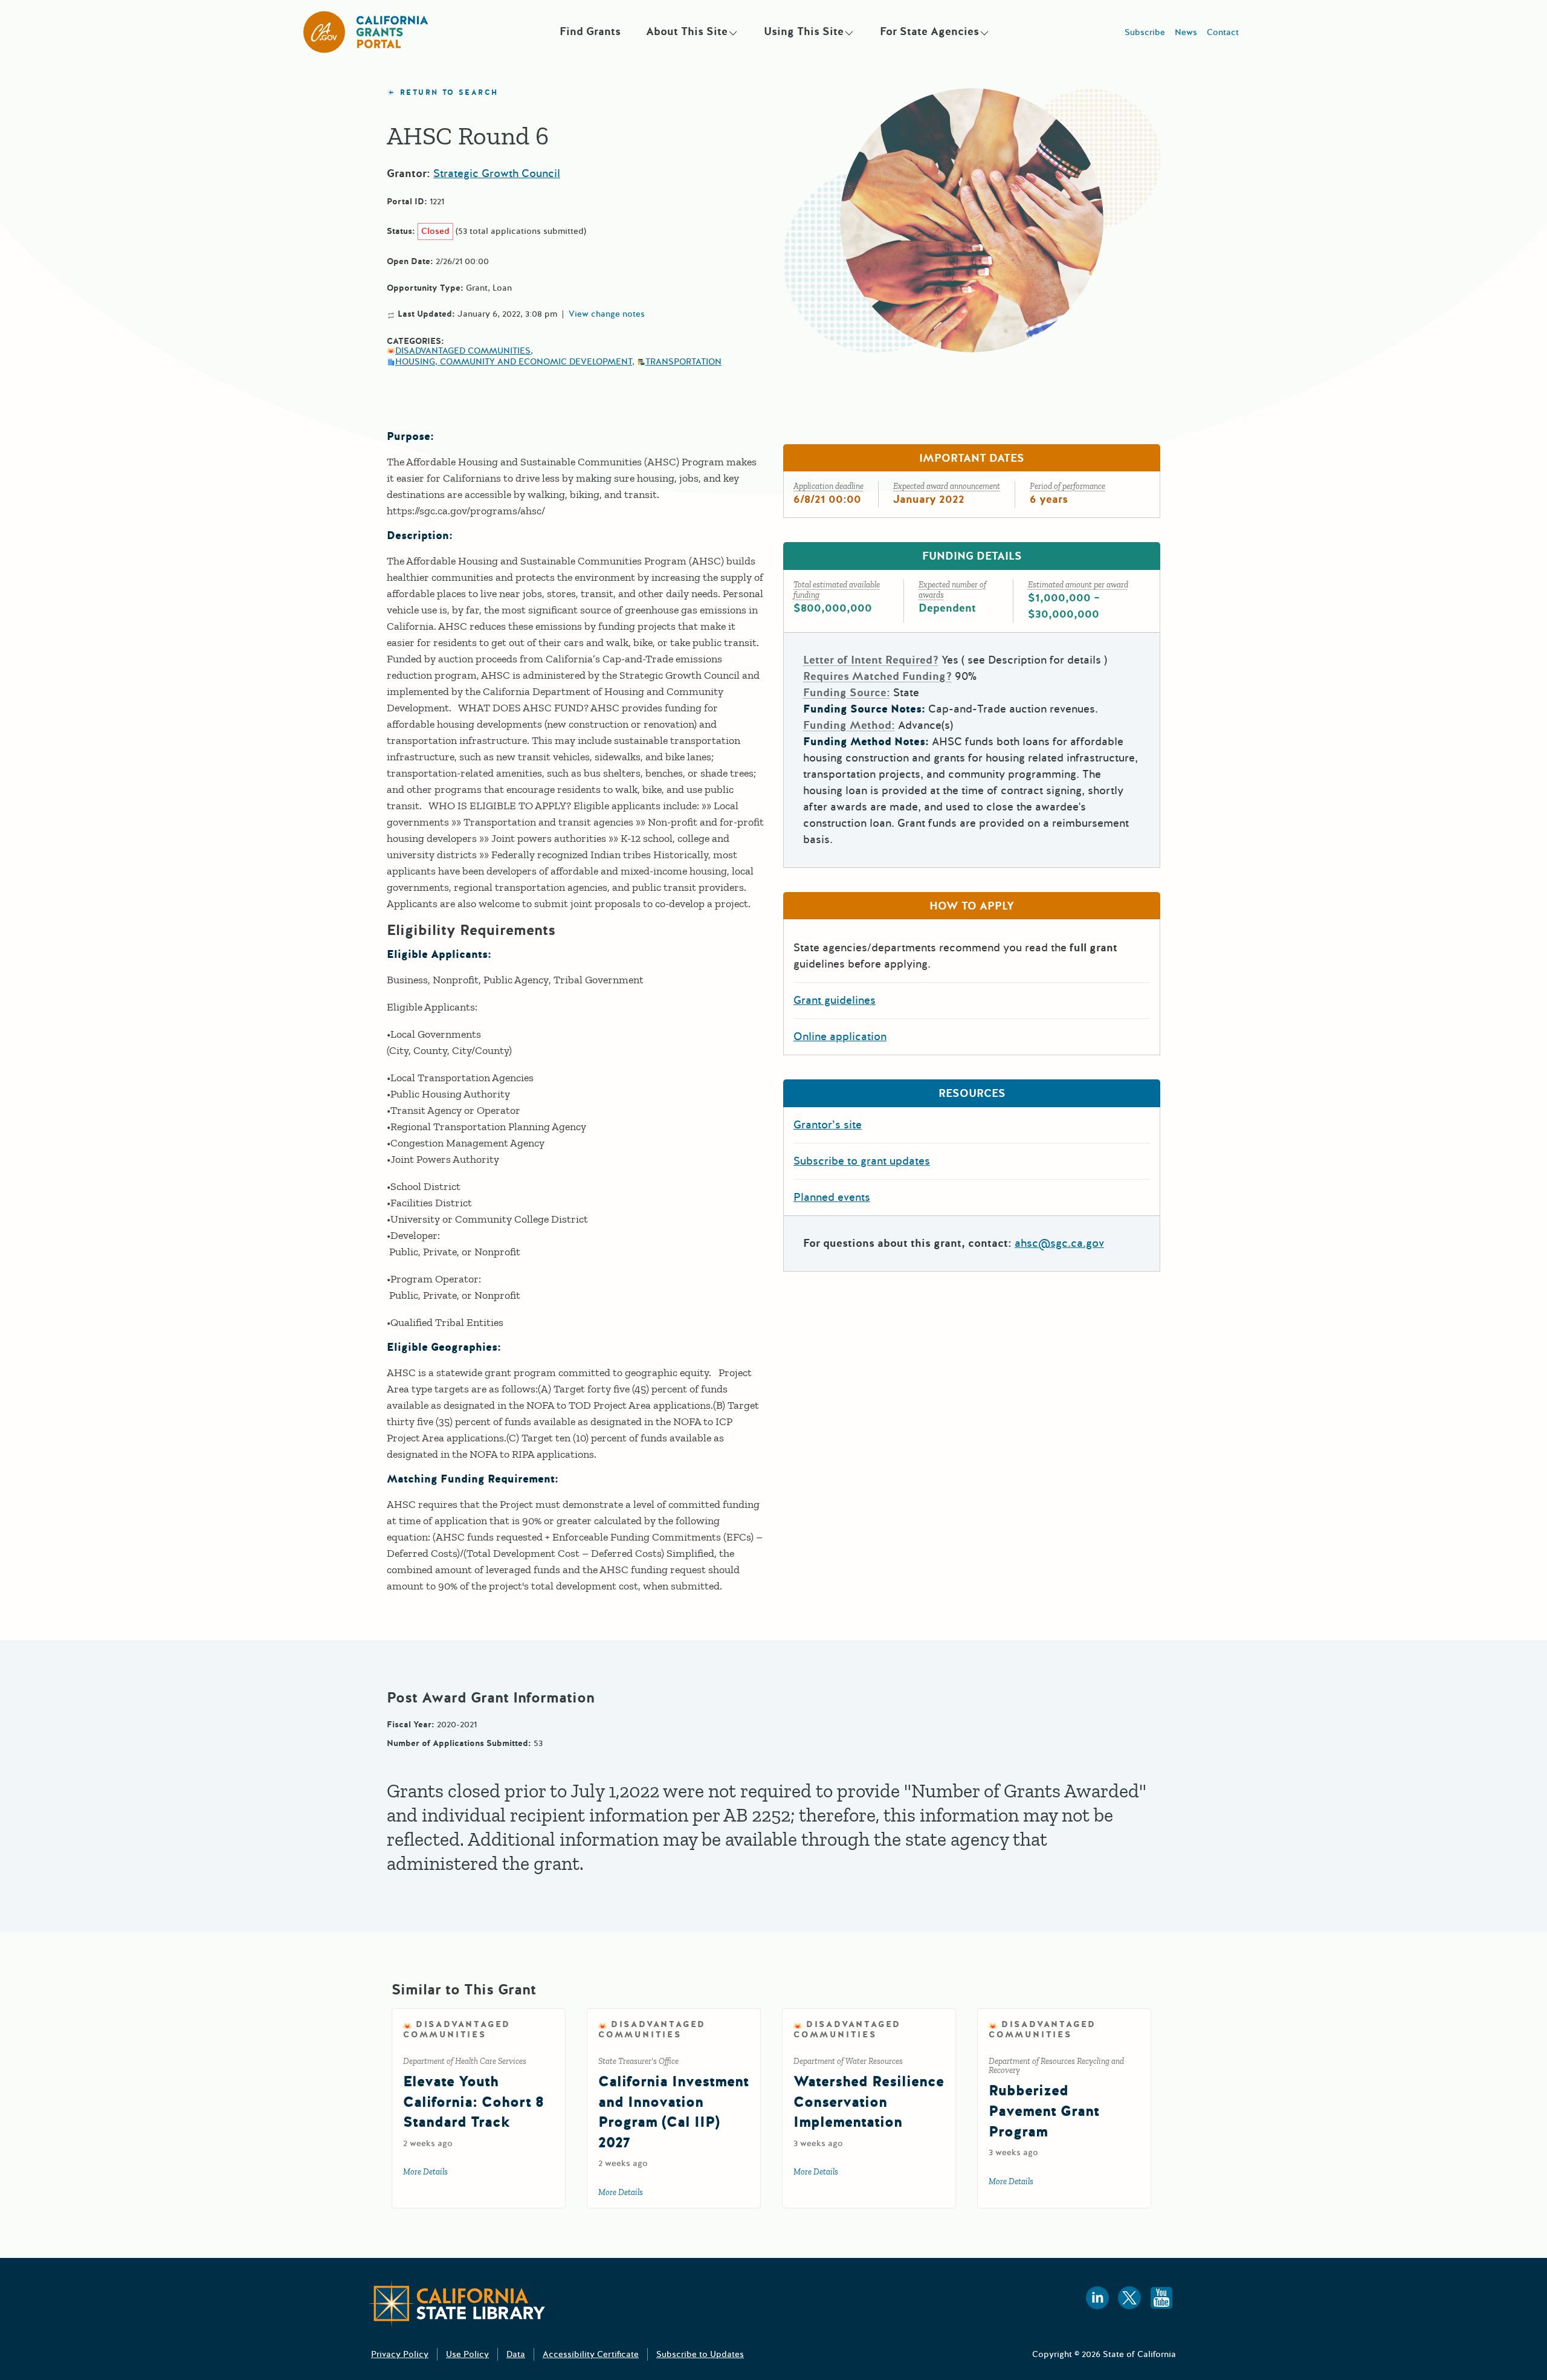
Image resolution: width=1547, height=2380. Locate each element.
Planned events (832, 1197)
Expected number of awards (952, 590)
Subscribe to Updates (700, 2354)
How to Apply (972, 906)
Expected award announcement (947, 486)
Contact (1223, 32)
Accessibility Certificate (591, 2354)
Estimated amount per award (1078, 585)
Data (516, 2354)
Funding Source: (847, 693)
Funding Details (972, 556)
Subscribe (1145, 32)
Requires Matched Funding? (877, 676)
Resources (972, 1093)
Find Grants (590, 31)
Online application (840, 1036)
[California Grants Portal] (366, 32)
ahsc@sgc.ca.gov (1059, 1243)
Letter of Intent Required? (871, 660)
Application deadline (828, 486)
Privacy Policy (400, 2354)
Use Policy (467, 2354)
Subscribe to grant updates (862, 1161)
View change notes (607, 314)
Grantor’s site (828, 1125)
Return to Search (449, 93)
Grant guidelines (835, 1000)
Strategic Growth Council (497, 173)
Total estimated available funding (837, 590)
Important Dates (972, 458)
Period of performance (1067, 486)
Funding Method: (849, 725)
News (1186, 32)
